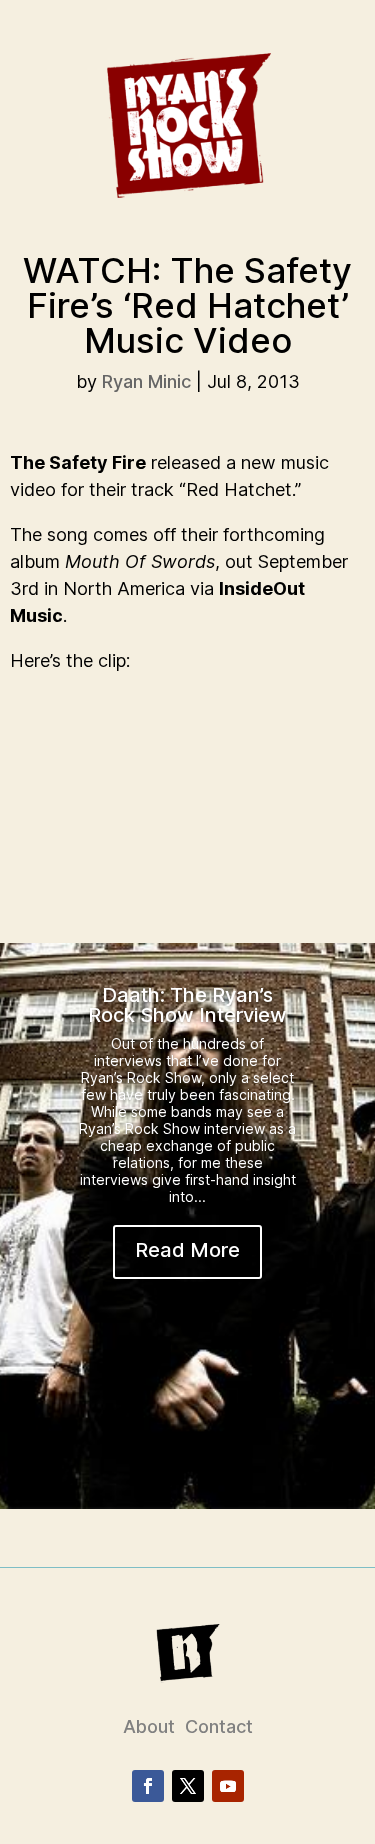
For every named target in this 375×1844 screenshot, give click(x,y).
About (149, 1726)
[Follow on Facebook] (148, 1786)
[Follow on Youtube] (228, 1786)
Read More (187, 1250)
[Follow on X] (188, 1786)
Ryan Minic (146, 381)
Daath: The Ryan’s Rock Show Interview (187, 1005)
